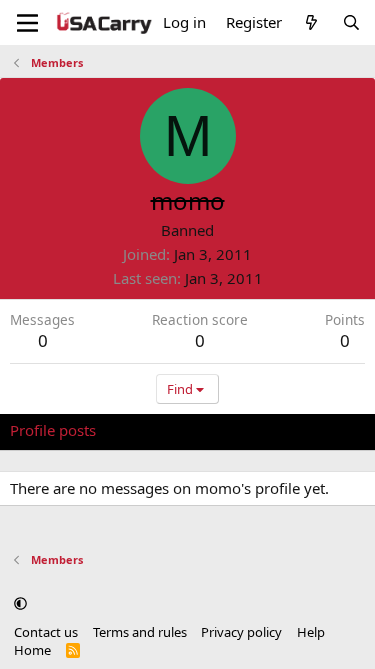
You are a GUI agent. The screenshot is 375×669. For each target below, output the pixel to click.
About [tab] (330, 430)
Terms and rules (140, 632)
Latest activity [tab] (163, 430)
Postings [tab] (259, 430)
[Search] (351, 22)
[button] (20, 604)
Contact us (46, 632)
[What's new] (311, 22)
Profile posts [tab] (53, 430)
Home (32, 650)
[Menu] (27, 23)
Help (311, 632)
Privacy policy (241, 632)
